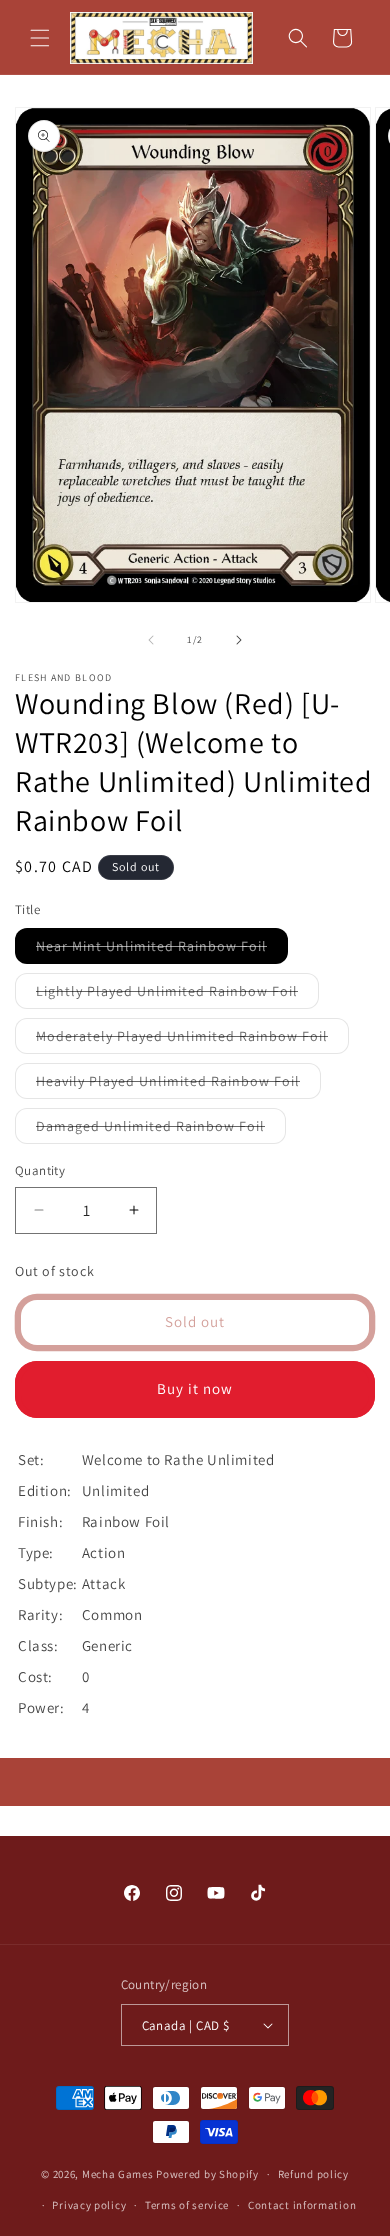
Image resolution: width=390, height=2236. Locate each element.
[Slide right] (239, 640)
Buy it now (195, 1388)
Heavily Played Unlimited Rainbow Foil (178, 1085)
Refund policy (313, 2174)
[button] (40, 38)
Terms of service (187, 2205)
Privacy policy (89, 2205)
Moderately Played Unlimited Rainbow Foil (192, 1040)
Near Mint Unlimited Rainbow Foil (162, 950)
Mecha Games (118, 2174)
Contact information (302, 2205)
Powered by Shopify (207, 2174)
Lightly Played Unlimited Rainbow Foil (177, 995)
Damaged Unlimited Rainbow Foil (161, 1130)
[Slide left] (151, 640)
